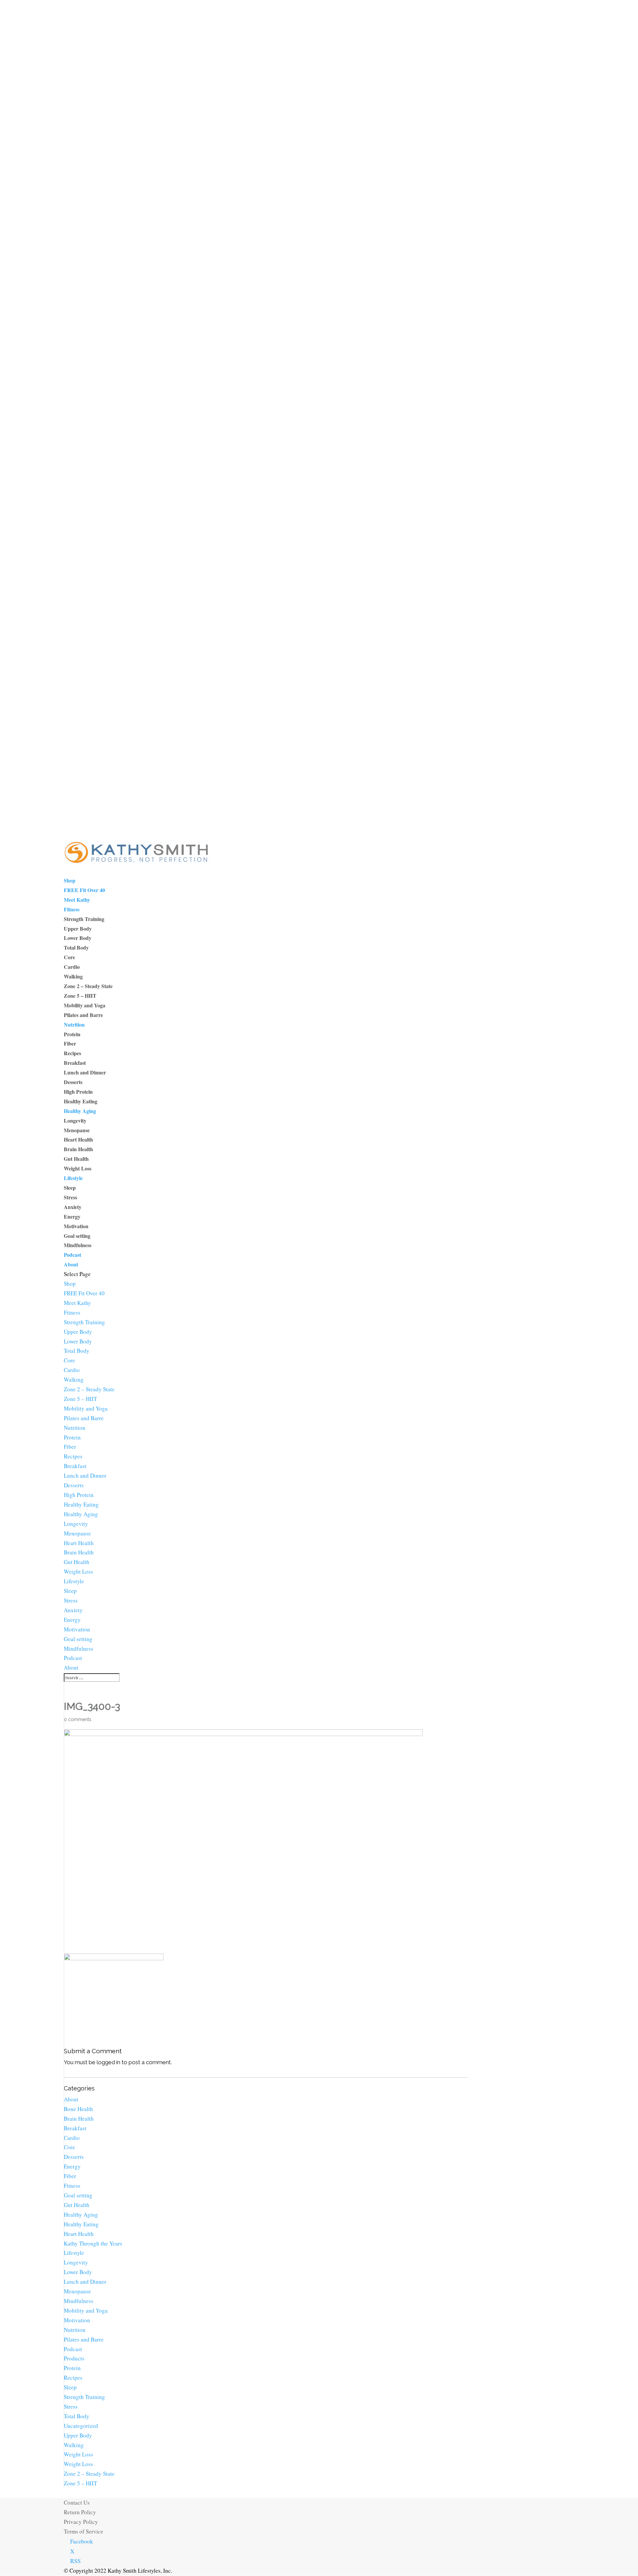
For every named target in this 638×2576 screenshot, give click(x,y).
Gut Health (76, 1159)
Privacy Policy (81, 2522)
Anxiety (73, 1207)
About (71, 1264)
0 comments (78, 1719)
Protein (72, 1034)
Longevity (75, 1120)
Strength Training (84, 919)
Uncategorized (81, 2426)
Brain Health (78, 1149)
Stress (70, 1197)
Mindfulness (78, 1245)
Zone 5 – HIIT (80, 996)
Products (74, 2358)
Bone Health (78, 2109)
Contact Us (77, 2502)
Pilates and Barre (83, 1015)
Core (69, 957)
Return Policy (80, 2512)
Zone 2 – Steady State (88, 986)
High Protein (78, 1092)
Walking (73, 976)
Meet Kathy (77, 900)
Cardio (72, 967)
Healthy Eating (81, 1101)
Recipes (72, 1053)
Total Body (76, 947)
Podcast (72, 1255)
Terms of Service (84, 2531)
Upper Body (78, 928)
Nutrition (74, 1024)
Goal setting (77, 1236)
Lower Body (78, 938)
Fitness (72, 909)
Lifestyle (73, 1178)
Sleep (70, 1188)
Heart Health (78, 1139)
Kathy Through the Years (93, 2243)
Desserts (73, 1082)
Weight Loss (78, 1168)
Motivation (76, 1226)
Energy (72, 1216)
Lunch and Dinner (85, 1072)
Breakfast (75, 1063)
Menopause (77, 1130)
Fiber (70, 1043)
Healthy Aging (80, 1111)
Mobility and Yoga (85, 1005)
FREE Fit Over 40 (84, 890)
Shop (70, 880)
